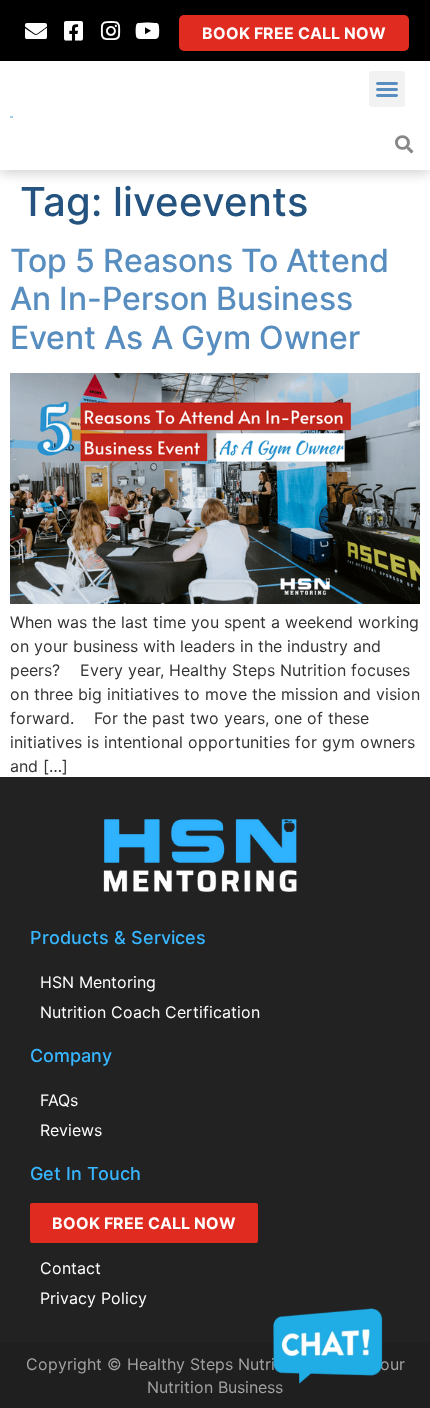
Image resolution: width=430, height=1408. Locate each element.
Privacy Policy (93, 1298)
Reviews (71, 1130)
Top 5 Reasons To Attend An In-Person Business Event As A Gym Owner (199, 299)
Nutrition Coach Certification (150, 1012)
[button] (387, 89)
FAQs (59, 1100)
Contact (70, 1268)
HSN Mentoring (98, 982)
